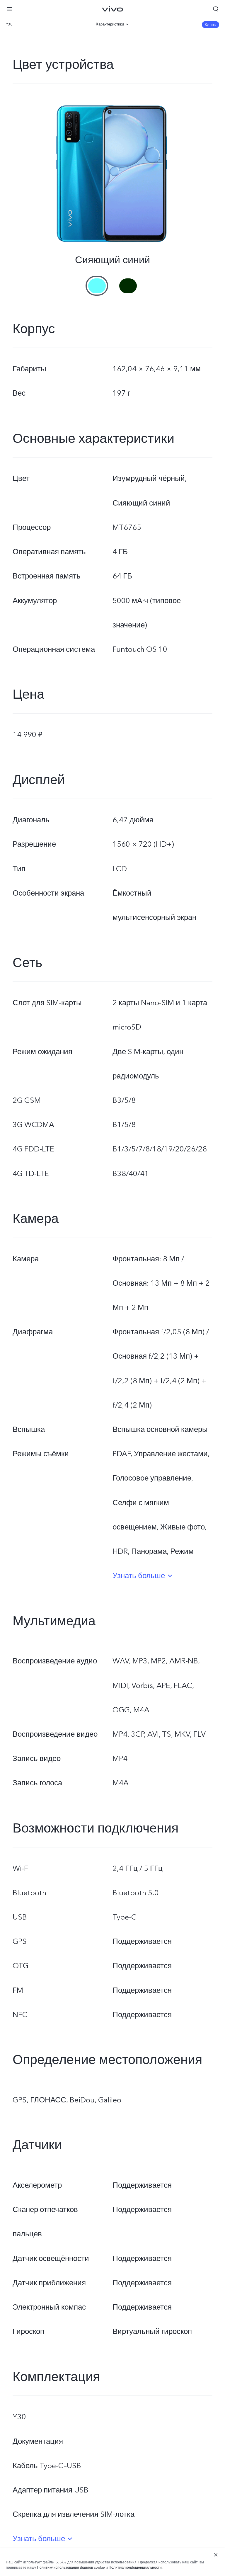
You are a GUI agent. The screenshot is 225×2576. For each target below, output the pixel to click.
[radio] (97, 281)
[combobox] (38, 24)
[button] (9, 9)
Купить (210, 25)
